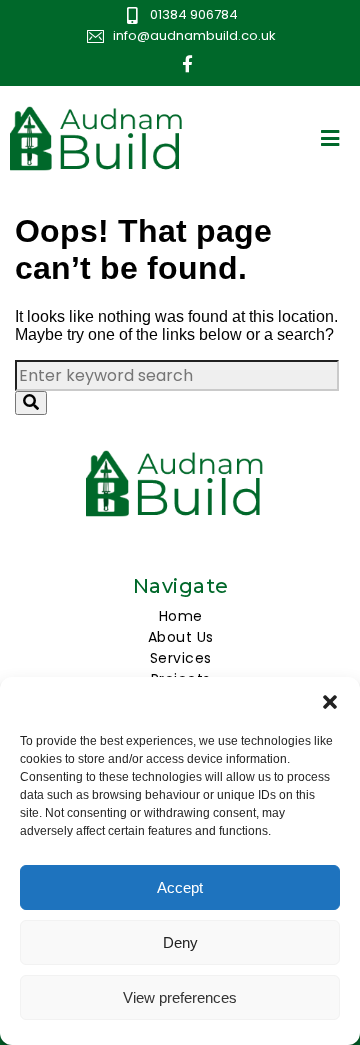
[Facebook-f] (188, 64)
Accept (180, 887)
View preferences (180, 997)
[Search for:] (177, 375)
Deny (180, 942)
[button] (330, 702)
